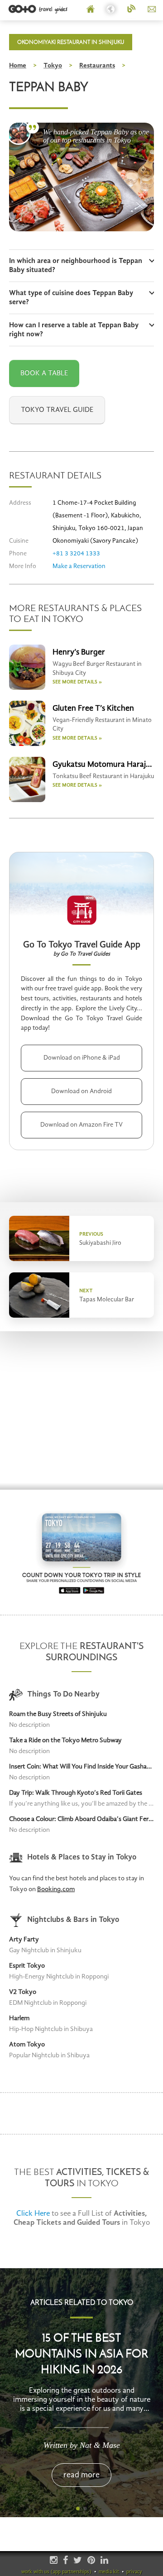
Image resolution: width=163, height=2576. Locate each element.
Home (18, 66)
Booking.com (56, 1890)
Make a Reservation (79, 566)
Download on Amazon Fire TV (81, 1125)
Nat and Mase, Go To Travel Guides (19, 132)
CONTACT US (152, 10)
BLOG (132, 10)
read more (81, 2475)
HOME (91, 10)
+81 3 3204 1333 (76, 554)
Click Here (33, 2214)
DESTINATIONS (111, 10)
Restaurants (97, 66)
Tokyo (53, 66)
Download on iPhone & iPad (82, 1058)
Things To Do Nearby (63, 1694)
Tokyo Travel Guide (57, 410)
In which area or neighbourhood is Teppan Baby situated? (76, 266)
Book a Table (44, 373)
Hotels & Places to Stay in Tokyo (82, 1857)
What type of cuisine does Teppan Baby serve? (71, 298)
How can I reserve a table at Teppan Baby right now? (74, 330)
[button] (78, 2509)
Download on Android (81, 1091)
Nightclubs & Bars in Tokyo (73, 1920)
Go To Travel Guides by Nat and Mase (39, 9)
